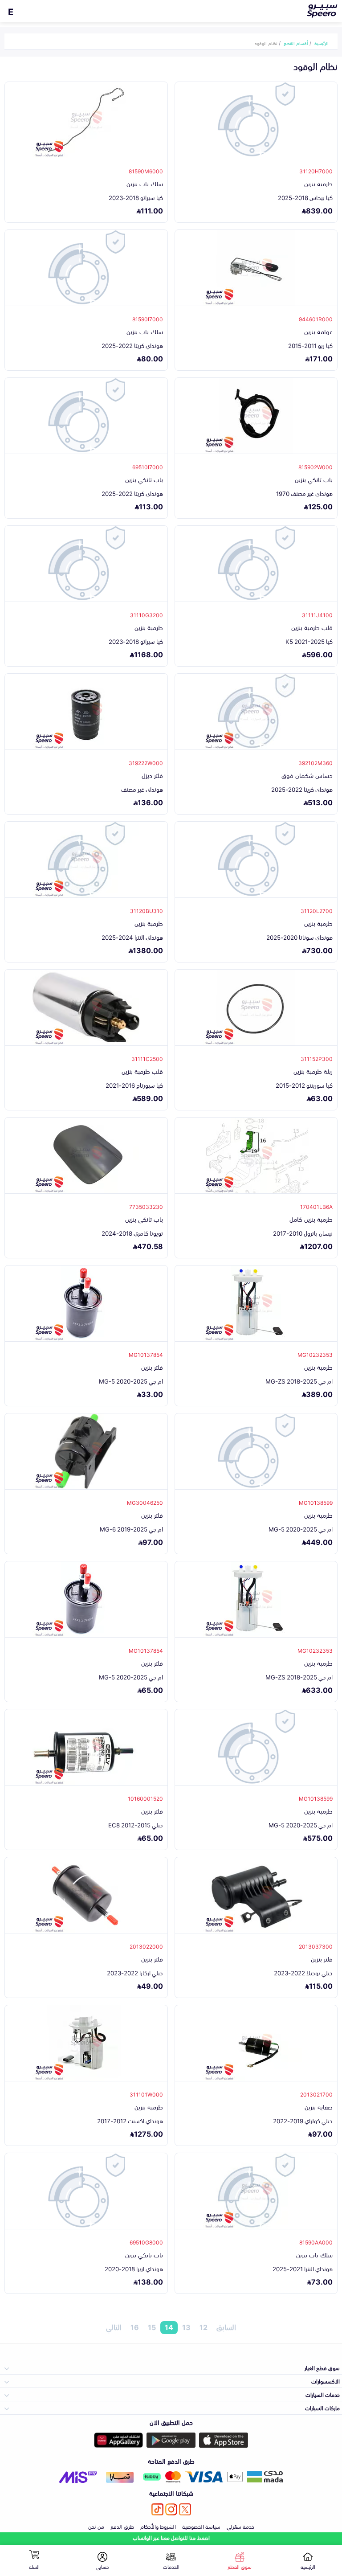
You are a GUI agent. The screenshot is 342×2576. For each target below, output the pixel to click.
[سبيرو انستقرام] (171, 2509)
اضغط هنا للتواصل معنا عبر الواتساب (171, 2537)
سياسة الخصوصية (201, 2526)
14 (169, 2327)
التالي (114, 2327)
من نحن (96, 2526)
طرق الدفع (122, 2526)
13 (186, 2327)
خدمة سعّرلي (240, 2526)
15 (152, 2327)
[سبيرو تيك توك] (157, 2509)
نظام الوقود (266, 43)
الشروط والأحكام (158, 2526)
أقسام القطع (296, 43)
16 (135, 2327)
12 (204, 2327)
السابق (226, 2327)
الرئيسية (322, 43)
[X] (185, 2509)
